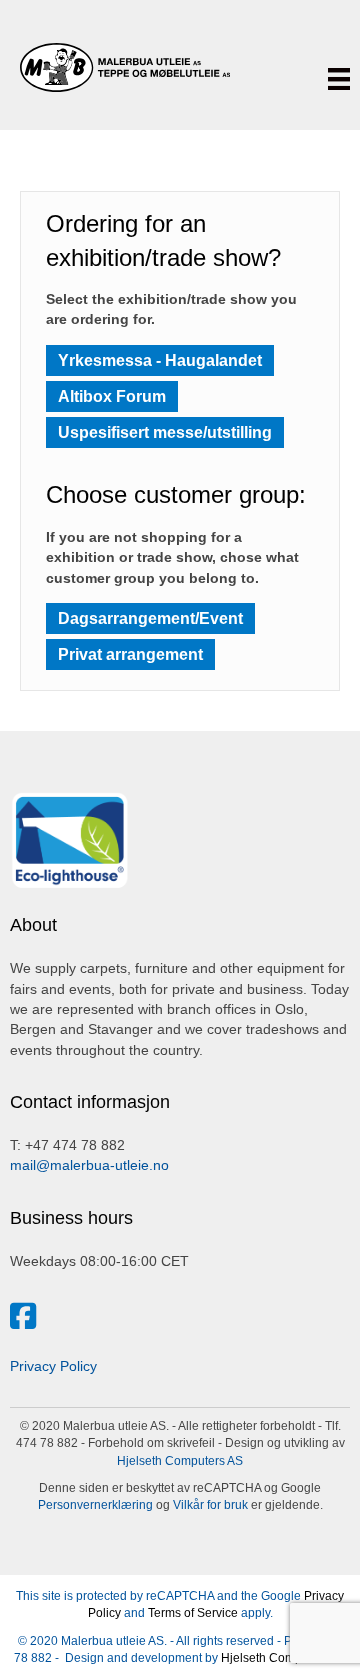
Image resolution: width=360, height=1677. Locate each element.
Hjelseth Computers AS (180, 1461)
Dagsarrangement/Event (150, 618)
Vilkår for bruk (209, 1505)
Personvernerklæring (95, 1505)
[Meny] (339, 79)
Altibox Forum (112, 396)
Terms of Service (193, 1613)
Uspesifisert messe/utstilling (165, 432)
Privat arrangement (130, 654)
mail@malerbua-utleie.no (89, 1165)
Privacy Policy (53, 1366)
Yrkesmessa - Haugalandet (160, 360)
